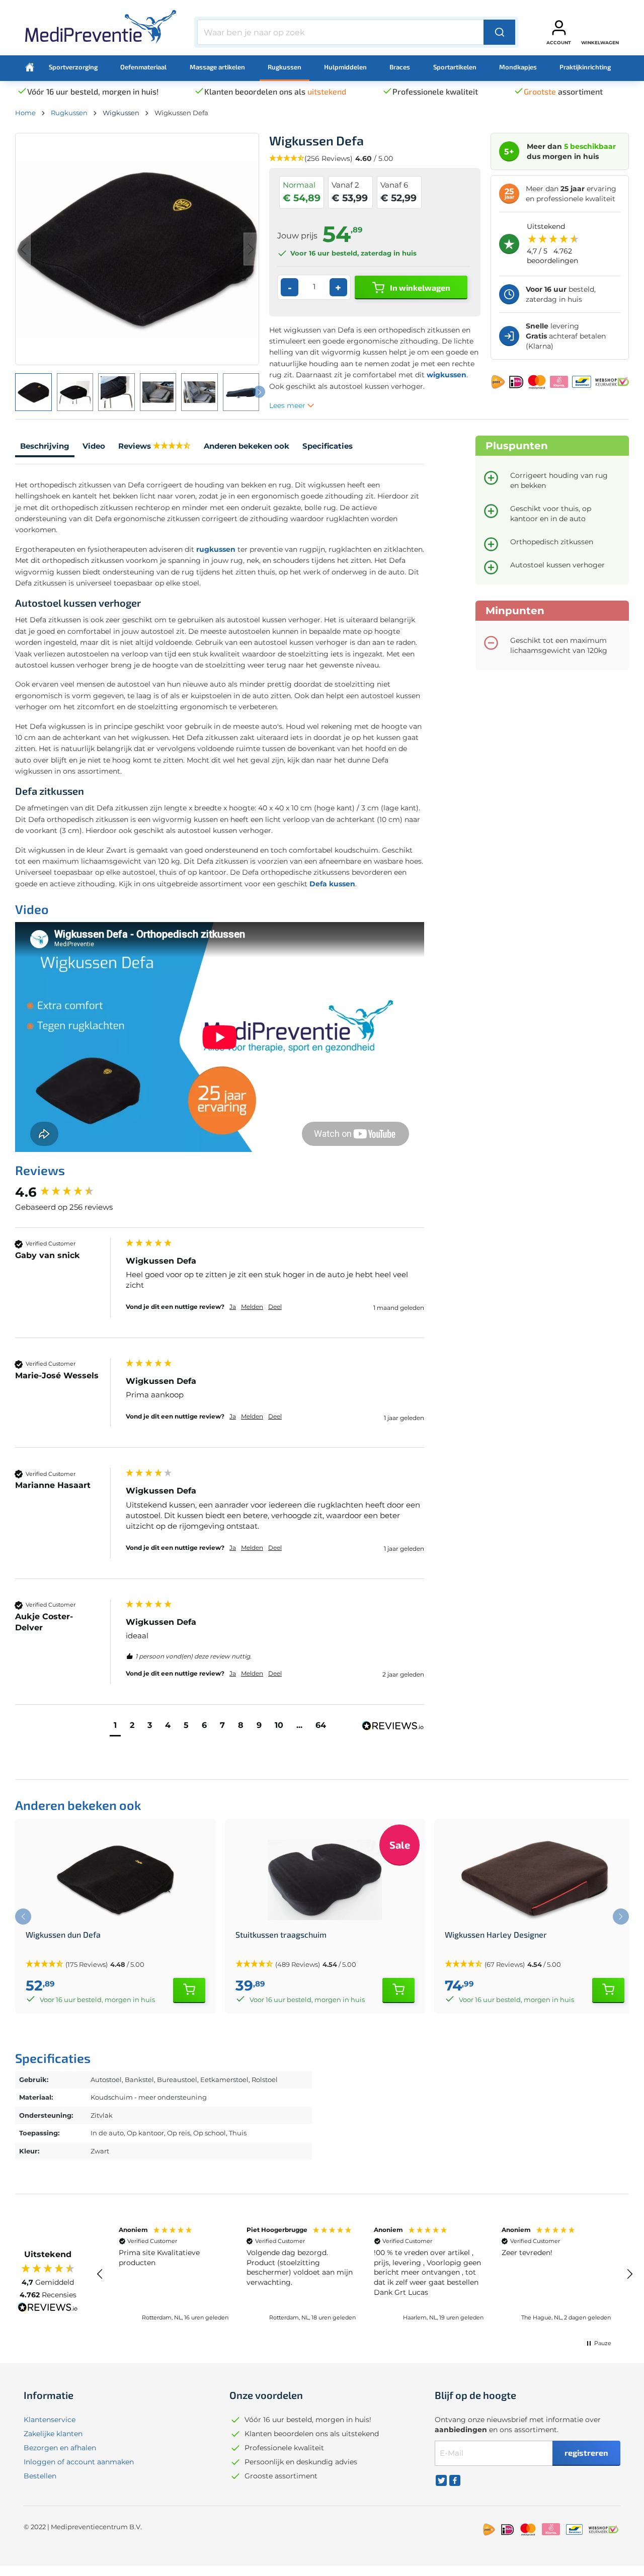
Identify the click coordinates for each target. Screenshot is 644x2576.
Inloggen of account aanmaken (79, 2462)
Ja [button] (233, 1307)
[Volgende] (251, 249)
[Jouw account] (559, 28)
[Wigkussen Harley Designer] (535, 1880)
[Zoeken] (499, 32)
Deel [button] (275, 1307)
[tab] (45, 447)
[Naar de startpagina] (101, 30)
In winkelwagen (419, 287)
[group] (68, 1192)
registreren (586, 2453)
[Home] (30, 67)
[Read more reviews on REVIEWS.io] (48, 2308)
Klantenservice (50, 2420)
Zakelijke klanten (53, 2434)
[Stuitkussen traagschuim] (325, 1880)
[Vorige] (23, 249)
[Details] (189, 1990)
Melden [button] (252, 1307)
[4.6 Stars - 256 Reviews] (172, 446)
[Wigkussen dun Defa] (115, 1880)
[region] (365, 2274)
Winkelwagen (600, 43)
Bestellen (40, 2476)
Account (559, 43)
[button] (115, 1727)
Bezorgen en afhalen (60, 2448)
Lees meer (288, 405)
